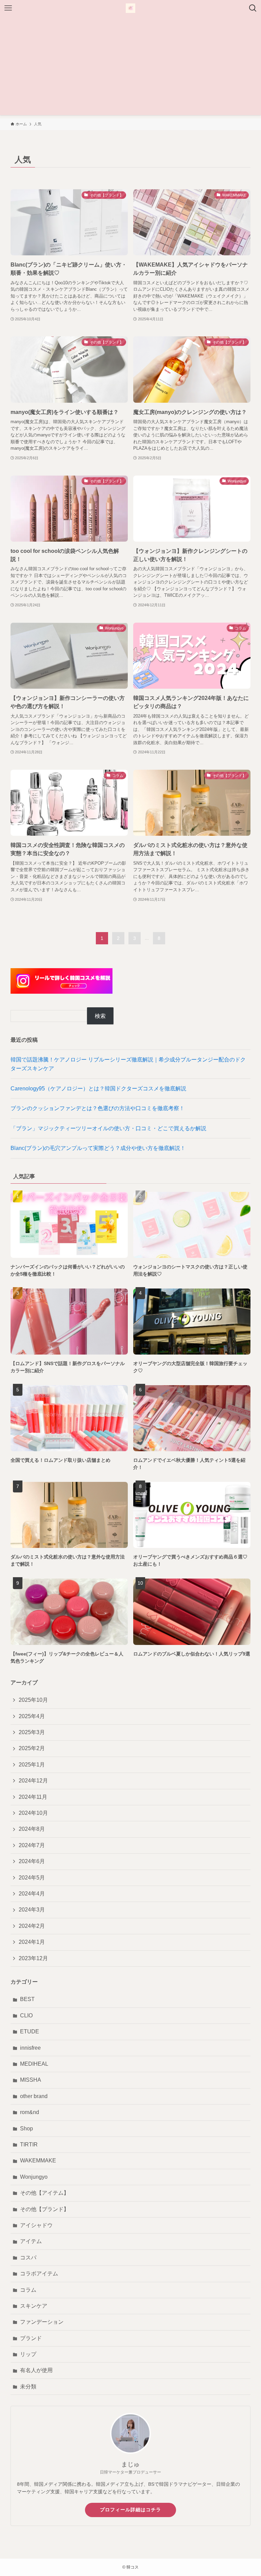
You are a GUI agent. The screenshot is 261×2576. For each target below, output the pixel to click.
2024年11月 (33, 1797)
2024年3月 (32, 1910)
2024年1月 (32, 1942)
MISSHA (31, 2080)
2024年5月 (32, 1878)
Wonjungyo (34, 2177)
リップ (28, 2354)
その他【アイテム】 (45, 2193)
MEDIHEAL (34, 2064)
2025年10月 (33, 1700)
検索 (100, 1016)
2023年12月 (33, 1958)
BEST (27, 1999)
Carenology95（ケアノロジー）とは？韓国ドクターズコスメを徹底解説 (98, 1089)
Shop (27, 2129)
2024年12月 (33, 1781)
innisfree (30, 2048)
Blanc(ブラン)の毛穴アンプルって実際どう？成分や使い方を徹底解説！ (98, 1148)
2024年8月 (32, 1829)
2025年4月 (32, 1716)
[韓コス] (130, 8)
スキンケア (34, 2306)
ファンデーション (42, 2322)
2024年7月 (32, 1845)
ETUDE (30, 2031)
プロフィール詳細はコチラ (130, 2510)
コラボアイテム (39, 2274)
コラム (28, 2290)
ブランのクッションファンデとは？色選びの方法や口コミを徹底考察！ (98, 1108)
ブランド (31, 2338)
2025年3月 (32, 1732)
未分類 (28, 2387)
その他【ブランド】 (45, 2209)
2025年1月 (32, 1765)
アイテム (31, 2241)
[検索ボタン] (253, 8)
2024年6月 (32, 1861)
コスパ (28, 2258)
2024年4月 (32, 1894)
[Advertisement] (130, 67)
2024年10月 (33, 1813)
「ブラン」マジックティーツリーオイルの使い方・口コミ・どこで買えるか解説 (108, 1128)
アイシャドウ (36, 2225)
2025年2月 (32, 1748)
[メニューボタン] (8, 8)
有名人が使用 (36, 2370)
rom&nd (30, 2112)
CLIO (26, 2015)
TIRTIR (29, 2145)
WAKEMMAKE (38, 2161)
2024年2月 (32, 1926)
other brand (34, 2096)
